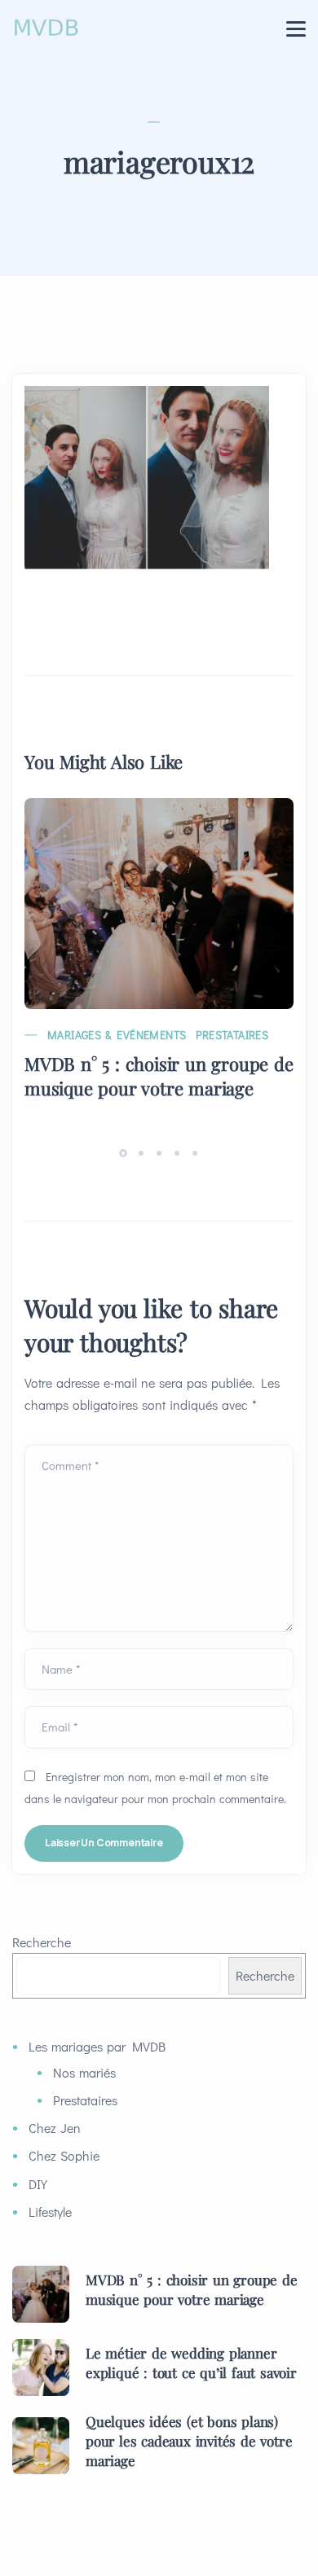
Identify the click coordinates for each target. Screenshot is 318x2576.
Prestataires (232, 1035)
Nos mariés (84, 2072)
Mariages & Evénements (117, 1035)
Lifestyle (50, 2212)
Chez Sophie (64, 2155)
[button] (126, 1152)
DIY (38, 2184)
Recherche (42, 1942)
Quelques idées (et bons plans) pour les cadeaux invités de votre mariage (189, 2441)
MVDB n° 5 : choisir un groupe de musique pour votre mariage (159, 1076)
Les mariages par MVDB (97, 2046)
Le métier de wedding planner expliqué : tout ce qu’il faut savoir (191, 2363)
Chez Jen (55, 2128)
